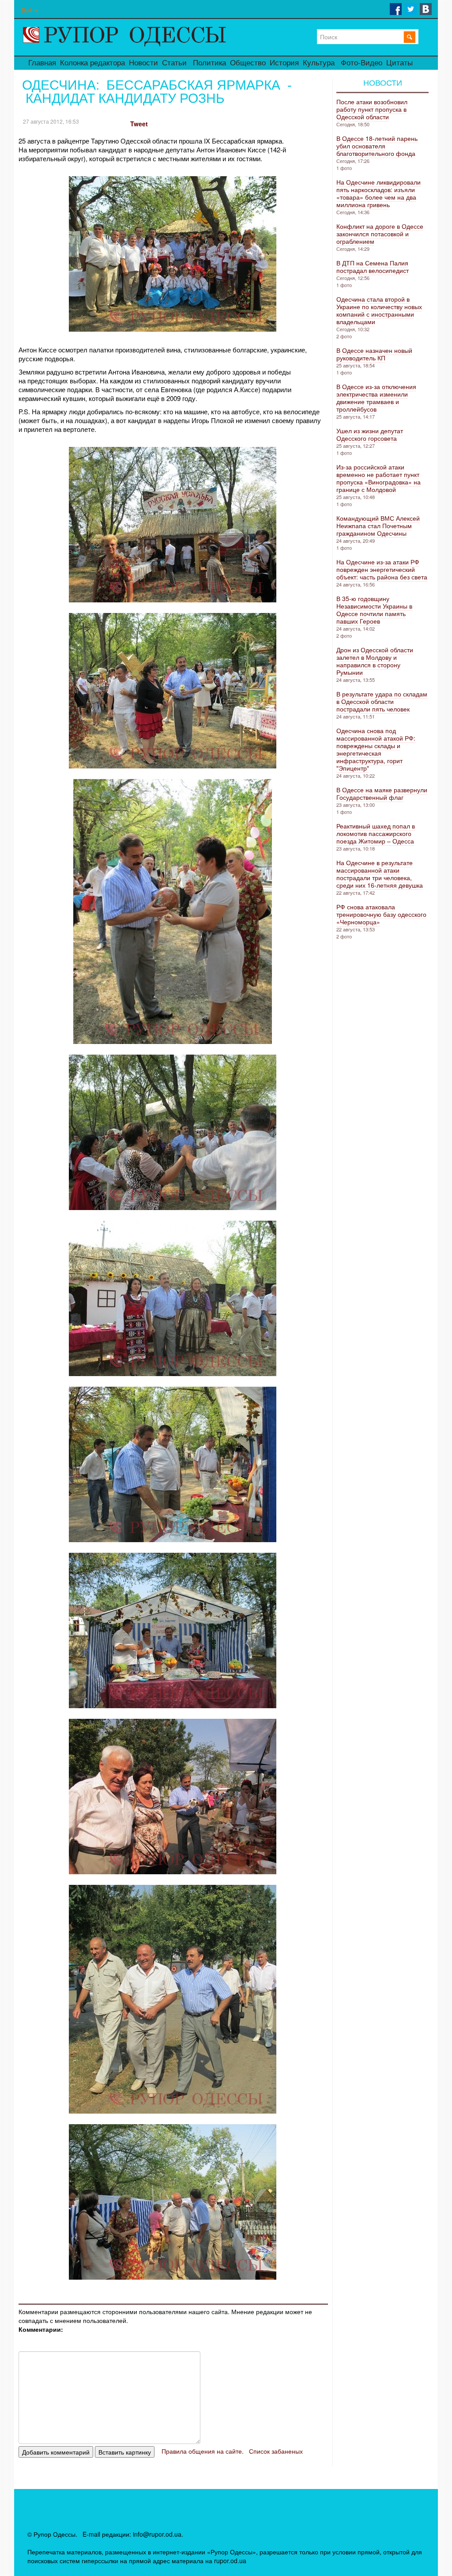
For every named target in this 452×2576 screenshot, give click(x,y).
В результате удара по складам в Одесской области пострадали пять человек (382, 701)
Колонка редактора (92, 63)
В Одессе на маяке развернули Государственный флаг (382, 793)
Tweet (139, 124)
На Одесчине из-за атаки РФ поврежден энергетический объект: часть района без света (382, 569)
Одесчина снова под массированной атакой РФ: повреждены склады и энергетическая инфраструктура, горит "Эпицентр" (376, 749)
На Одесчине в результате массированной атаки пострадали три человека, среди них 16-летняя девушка (380, 874)
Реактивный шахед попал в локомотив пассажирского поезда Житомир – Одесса (376, 833)
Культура (319, 63)
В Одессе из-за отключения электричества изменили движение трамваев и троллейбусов (376, 398)
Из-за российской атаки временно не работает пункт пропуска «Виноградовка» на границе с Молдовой (379, 478)
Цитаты (399, 63)
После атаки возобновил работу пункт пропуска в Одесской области (372, 109)
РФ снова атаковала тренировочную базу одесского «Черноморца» (381, 914)
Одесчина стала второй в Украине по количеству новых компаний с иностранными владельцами (379, 310)
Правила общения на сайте (202, 2451)
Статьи (174, 63)
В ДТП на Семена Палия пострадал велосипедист (373, 267)
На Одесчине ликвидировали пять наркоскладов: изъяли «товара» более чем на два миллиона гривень (379, 193)
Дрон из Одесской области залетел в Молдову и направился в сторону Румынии (375, 661)
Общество (248, 63)
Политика (209, 63)
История (284, 63)
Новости (143, 63)
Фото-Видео (362, 63)
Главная (42, 63)
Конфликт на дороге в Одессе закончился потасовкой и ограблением (380, 234)
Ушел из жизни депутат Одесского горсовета (370, 434)
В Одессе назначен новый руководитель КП (374, 354)
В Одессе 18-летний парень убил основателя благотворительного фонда (377, 146)
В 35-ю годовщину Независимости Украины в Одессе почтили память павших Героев (374, 610)
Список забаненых (276, 2451)
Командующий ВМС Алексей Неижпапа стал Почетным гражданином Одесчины (378, 526)
